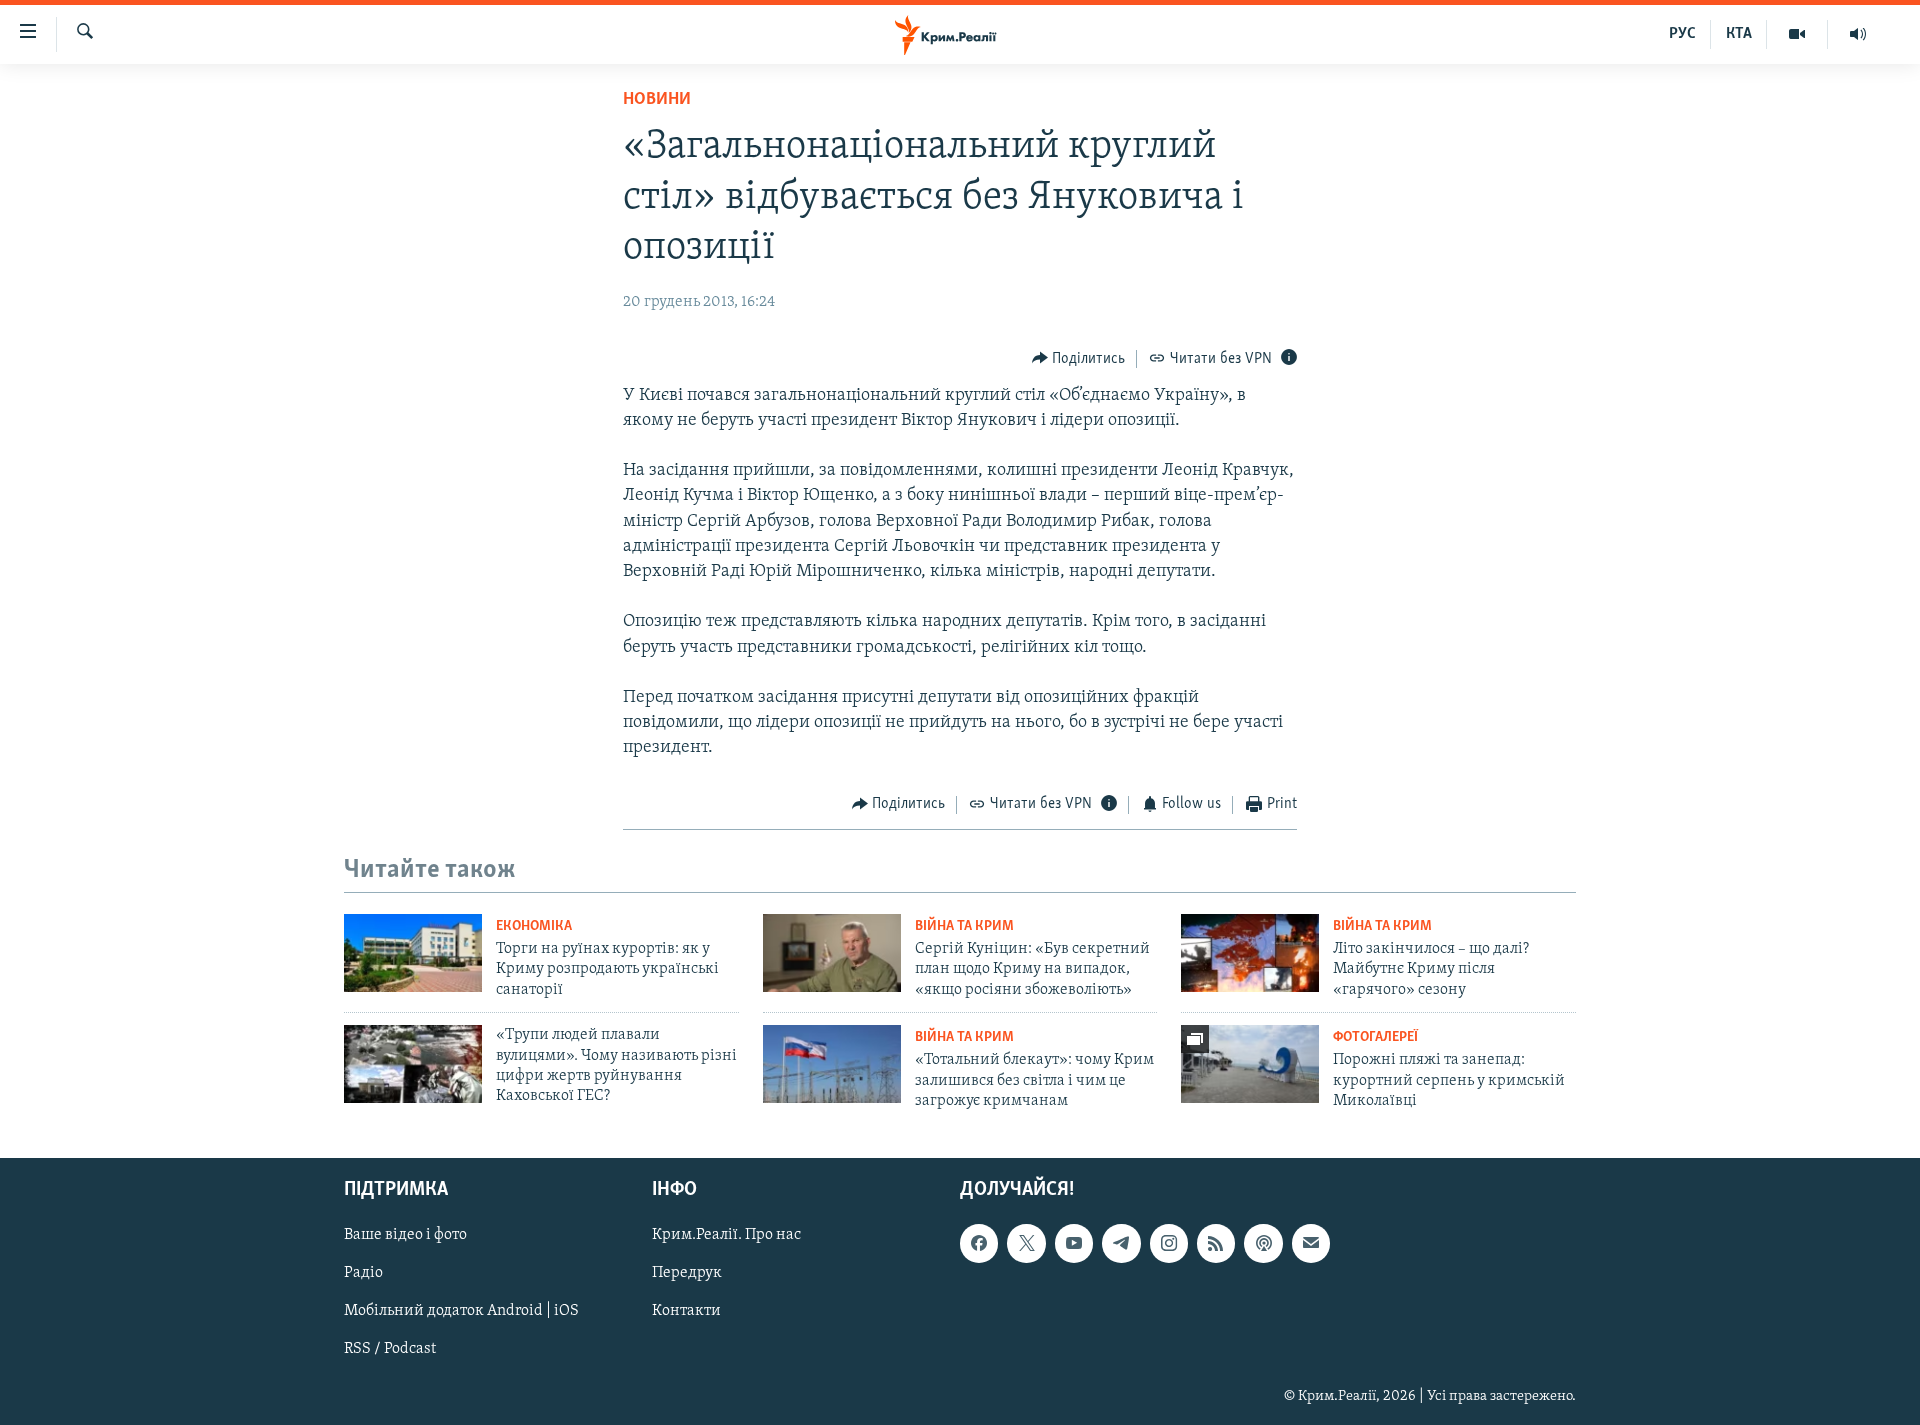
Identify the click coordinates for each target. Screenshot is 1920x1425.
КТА (1739, 34)
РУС (1682, 34)
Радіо (363, 1273)
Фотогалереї (1375, 1037)
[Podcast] (1263, 1243)
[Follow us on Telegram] (1121, 1243)
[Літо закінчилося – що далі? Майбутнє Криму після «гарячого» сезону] (1250, 953)
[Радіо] (1858, 34)
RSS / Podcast (390, 1349)
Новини (657, 100)
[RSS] (1216, 1243)
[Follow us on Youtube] (1074, 1243)
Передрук (687, 1273)
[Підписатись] (1311, 1243)
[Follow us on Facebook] (979, 1243)
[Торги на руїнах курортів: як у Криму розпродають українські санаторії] (413, 953)
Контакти (686, 1311)
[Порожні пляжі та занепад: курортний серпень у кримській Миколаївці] (1250, 1064)
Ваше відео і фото (405, 1235)
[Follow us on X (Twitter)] (1026, 1243)
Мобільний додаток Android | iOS (461, 1311)
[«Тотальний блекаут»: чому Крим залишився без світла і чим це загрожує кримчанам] (832, 1064)
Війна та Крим (964, 926)
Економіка (534, 926)
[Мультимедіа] (1797, 34)
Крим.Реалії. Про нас (726, 1235)
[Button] (1079, 359)
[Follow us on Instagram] (1169, 1243)
